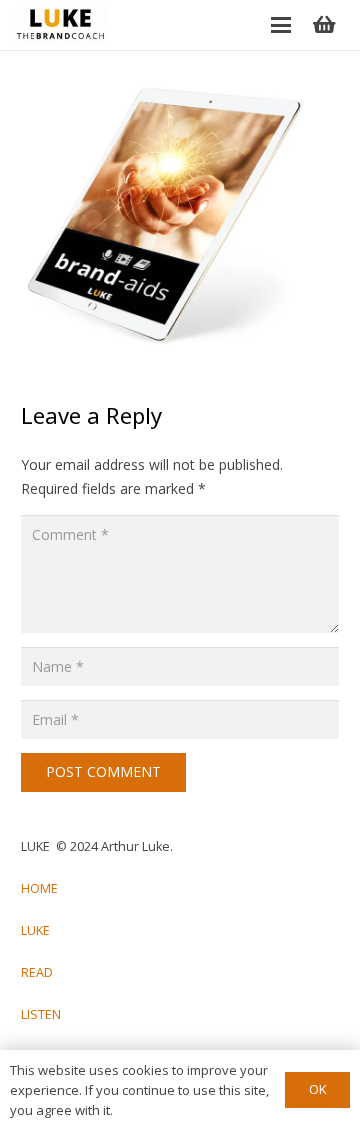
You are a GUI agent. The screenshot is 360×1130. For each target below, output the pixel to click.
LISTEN (41, 1014)
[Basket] (324, 25)
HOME (39, 888)
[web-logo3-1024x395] (60, 25)
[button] (281, 25)
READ (37, 972)
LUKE (35, 930)
